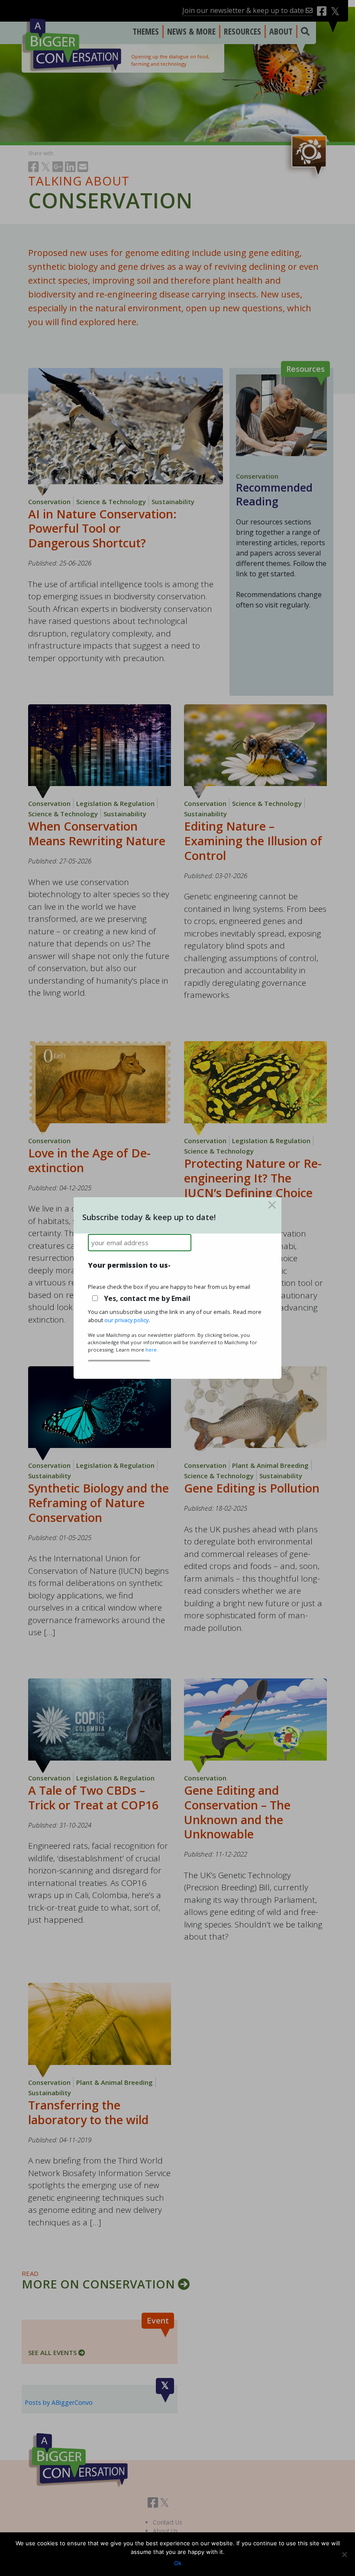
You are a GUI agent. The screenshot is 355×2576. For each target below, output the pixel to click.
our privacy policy (126, 1320)
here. (152, 1350)
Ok (178, 2563)
